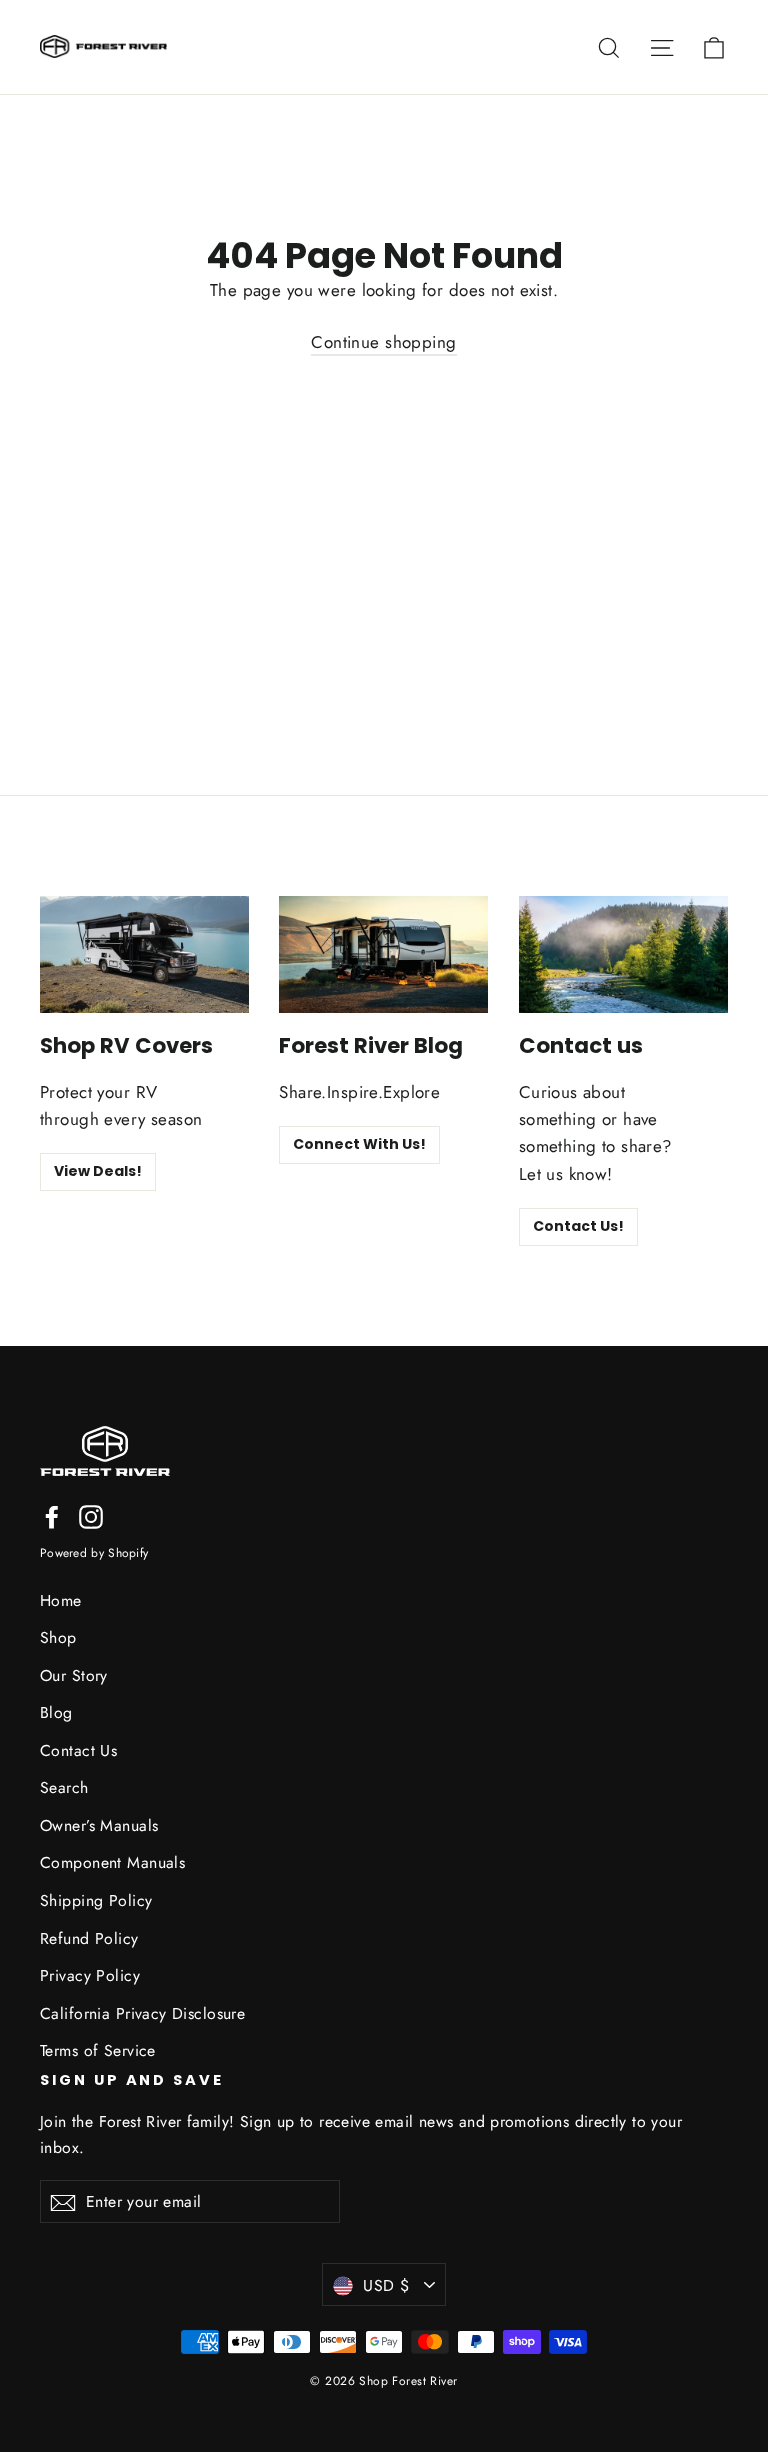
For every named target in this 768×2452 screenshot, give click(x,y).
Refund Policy (89, 1938)
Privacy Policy (90, 1975)
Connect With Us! (359, 1144)
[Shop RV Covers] (144, 955)
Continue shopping (383, 342)
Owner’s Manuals (99, 1825)
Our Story (74, 1675)
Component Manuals (112, 1862)
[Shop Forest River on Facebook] (52, 1515)
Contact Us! (578, 1226)
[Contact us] (623, 955)
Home (61, 1600)
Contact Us (78, 1750)
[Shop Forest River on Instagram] (91, 1515)
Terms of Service (98, 2050)
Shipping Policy (96, 1900)
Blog (56, 1712)
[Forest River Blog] (383, 955)
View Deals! (98, 1171)
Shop (58, 1637)
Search (64, 1787)
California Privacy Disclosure (142, 2013)
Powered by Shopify (94, 1553)
